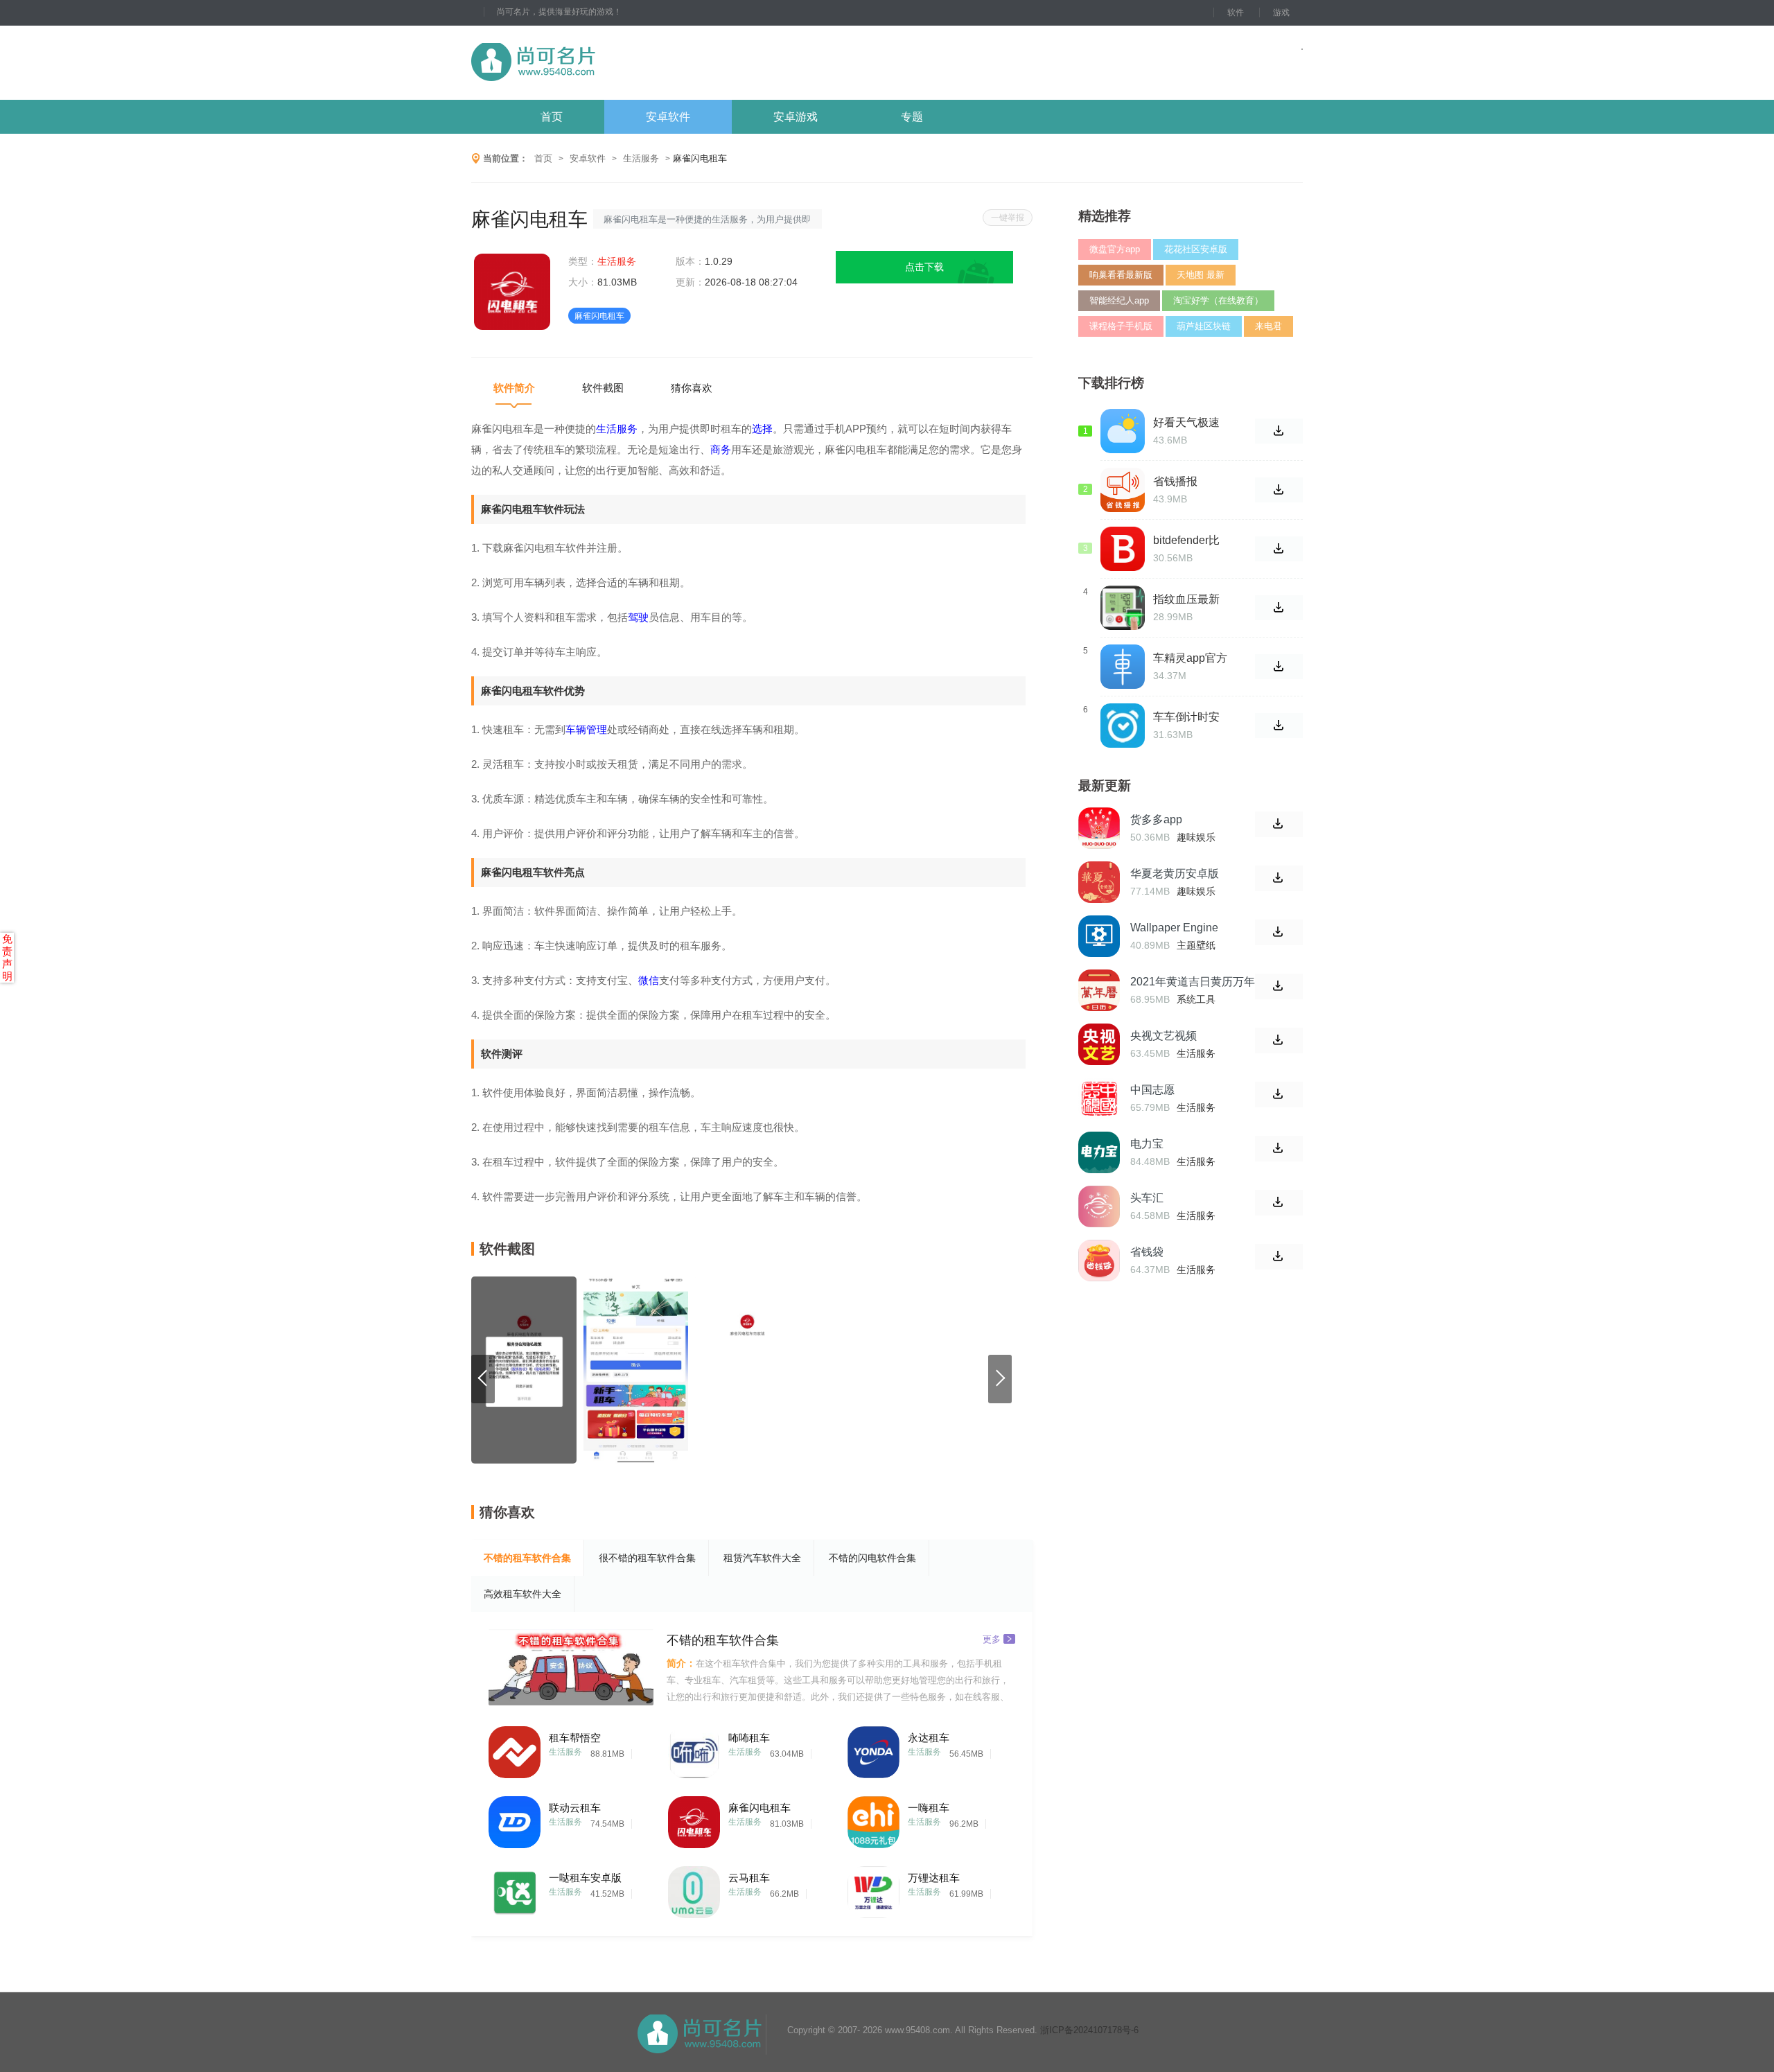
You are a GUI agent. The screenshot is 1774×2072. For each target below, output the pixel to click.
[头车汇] (1099, 1206)
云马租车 (749, 1878)
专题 (912, 117)
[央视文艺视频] (1099, 1044)
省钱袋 (1147, 1252)
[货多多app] (1099, 828)
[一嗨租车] (873, 1819)
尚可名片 (609, 63)
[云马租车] (694, 1889)
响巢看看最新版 (1121, 275)
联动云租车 (575, 1808)
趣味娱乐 (1196, 837)
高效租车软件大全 (522, 1594)
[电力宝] (1099, 1152)
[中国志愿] (1099, 1098)
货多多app (1156, 819)
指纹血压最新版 (1186, 599)
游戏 (1281, 12)
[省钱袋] (1099, 1261)
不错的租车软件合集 (527, 1558)
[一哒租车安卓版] (515, 1889)
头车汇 (1147, 1198)
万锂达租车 (934, 1878)
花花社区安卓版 (1196, 249)
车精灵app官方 (1190, 658)
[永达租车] (873, 1749)
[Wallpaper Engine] (1099, 936)
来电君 (1268, 326)
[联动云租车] (515, 1819)
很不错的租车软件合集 (647, 1558)
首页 (552, 117)
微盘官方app (1115, 249)
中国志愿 (1152, 1090)
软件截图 (603, 388)
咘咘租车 (749, 1738)
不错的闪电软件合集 (872, 1558)
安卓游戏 (796, 117)
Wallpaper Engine (1174, 928)
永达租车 (929, 1738)
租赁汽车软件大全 (762, 1558)
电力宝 (1147, 1144)
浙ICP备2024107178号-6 (1089, 2030)
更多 (992, 1639)
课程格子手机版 (1121, 326)
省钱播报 (1175, 481)
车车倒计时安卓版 (1186, 717)
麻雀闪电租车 (759, 1808)
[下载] (1279, 824)
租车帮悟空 (575, 1738)
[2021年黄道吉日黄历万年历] (1099, 990)
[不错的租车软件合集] (571, 1667)
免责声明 (7, 957)
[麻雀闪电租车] (694, 1819)
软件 (1236, 12)
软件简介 (514, 388)
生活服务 (641, 158)
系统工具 (1196, 999)
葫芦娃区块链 (1204, 326)
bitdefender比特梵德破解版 (1186, 541)
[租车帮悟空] (515, 1749)
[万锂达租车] (873, 1889)
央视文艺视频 (1163, 1036)
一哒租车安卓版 (585, 1878)
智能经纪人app (1119, 300)
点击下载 (924, 267)
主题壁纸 (1196, 945)
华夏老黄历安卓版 (1175, 873)
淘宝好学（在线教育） (1218, 300)
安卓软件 (668, 117)
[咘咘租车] (694, 1749)
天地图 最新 (1201, 275)
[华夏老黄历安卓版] (1099, 882)
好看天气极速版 (1186, 423)
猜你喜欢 (692, 388)
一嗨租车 (929, 1808)
